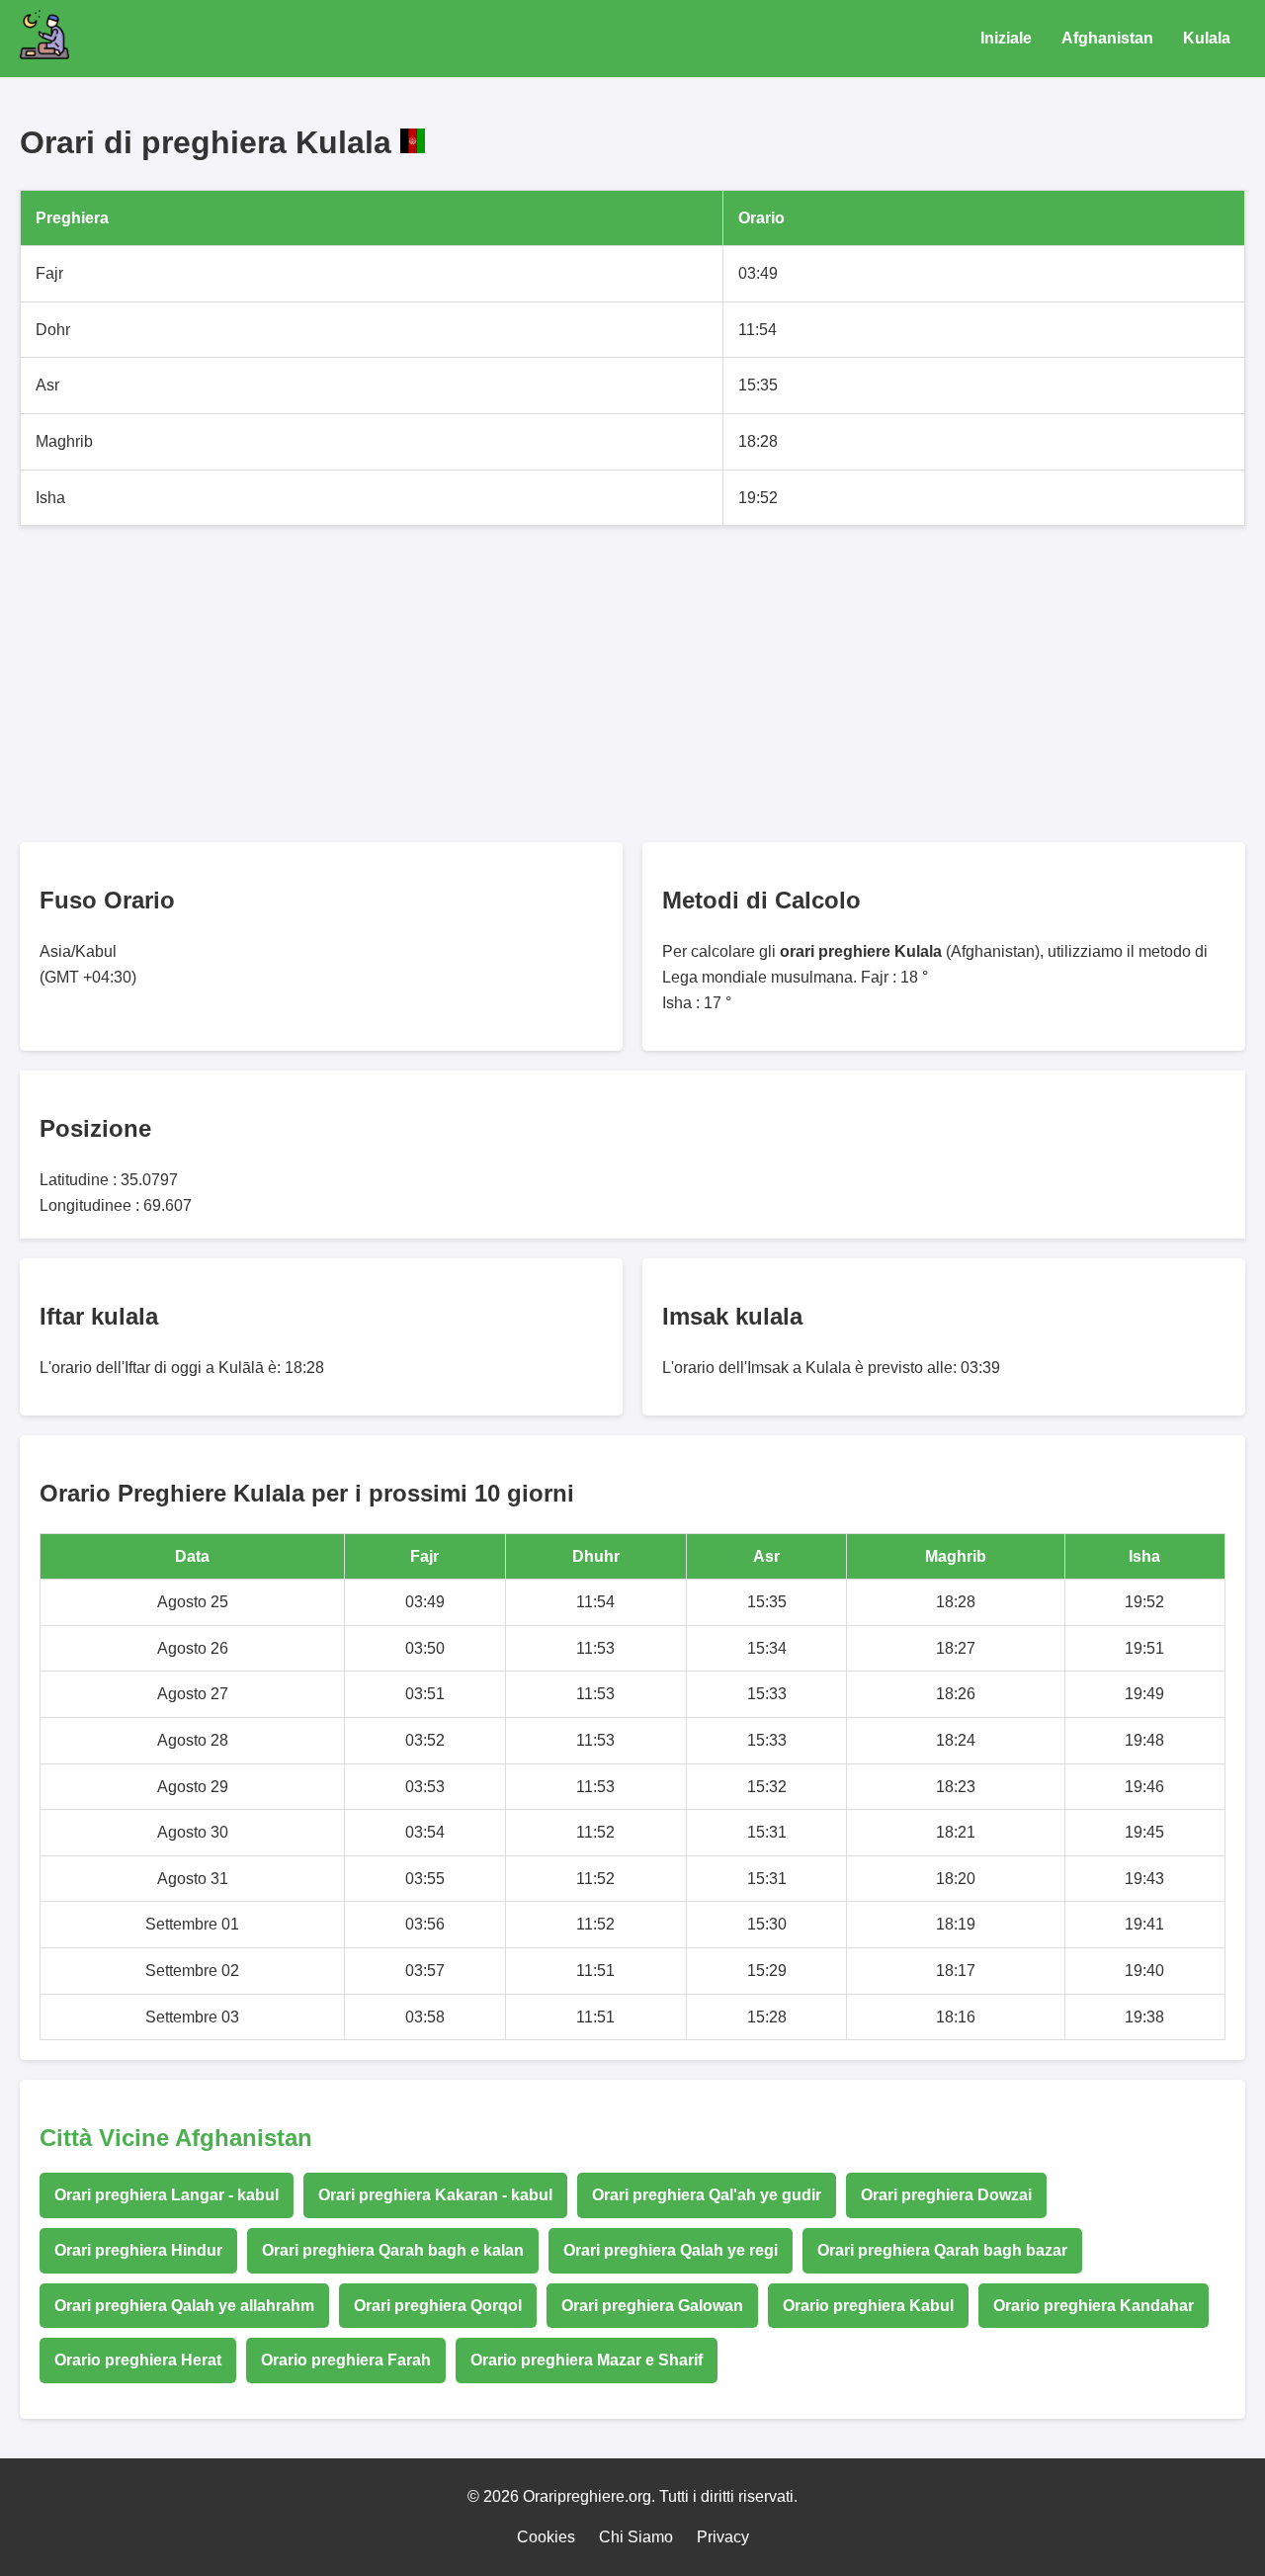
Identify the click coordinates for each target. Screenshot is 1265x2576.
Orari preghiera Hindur (138, 2250)
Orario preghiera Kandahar (1094, 2306)
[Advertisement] (613, 684)
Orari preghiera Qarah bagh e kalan (393, 2250)
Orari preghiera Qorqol (438, 2306)
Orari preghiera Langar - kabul (167, 2195)
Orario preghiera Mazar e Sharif (587, 2360)
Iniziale (1006, 38)
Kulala (1207, 38)
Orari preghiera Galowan (652, 2306)
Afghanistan (1107, 38)
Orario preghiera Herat (138, 2360)
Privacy (723, 2537)
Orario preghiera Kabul (868, 2306)
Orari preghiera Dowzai (946, 2195)
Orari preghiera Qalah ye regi (671, 2250)
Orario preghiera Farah (346, 2360)
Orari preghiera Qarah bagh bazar (942, 2250)
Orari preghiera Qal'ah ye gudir (707, 2195)
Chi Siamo (636, 2537)
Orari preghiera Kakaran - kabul (435, 2195)
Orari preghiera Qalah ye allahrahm (184, 2306)
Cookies (546, 2537)
